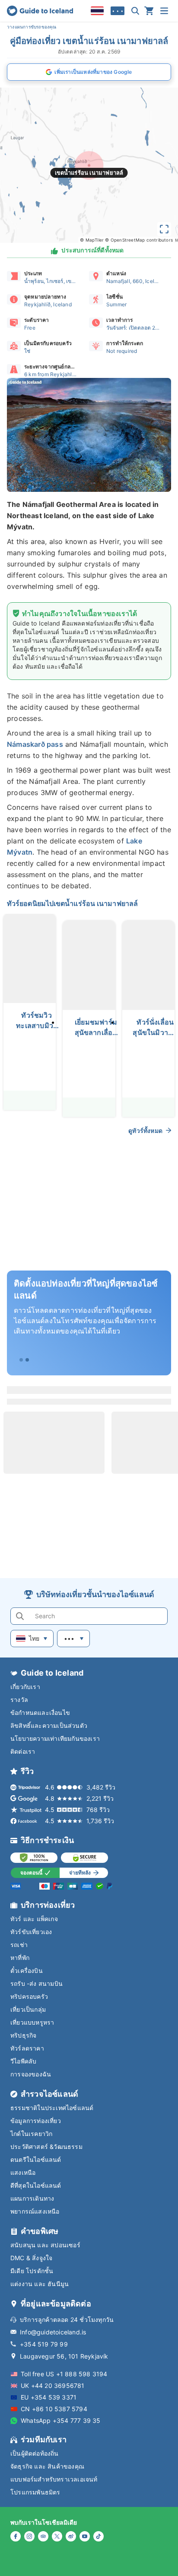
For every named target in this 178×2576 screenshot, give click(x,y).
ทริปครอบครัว (29, 1996)
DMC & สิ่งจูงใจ (31, 2258)
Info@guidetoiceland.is (53, 2332)
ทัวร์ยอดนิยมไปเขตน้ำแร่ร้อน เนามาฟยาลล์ (72, 903)
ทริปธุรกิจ (23, 2035)
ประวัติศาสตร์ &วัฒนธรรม (46, 2147)
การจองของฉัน (31, 2074)
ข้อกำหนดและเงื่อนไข (40, 1713)
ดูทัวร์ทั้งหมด (145, 1131)
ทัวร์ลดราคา (27, 2048)
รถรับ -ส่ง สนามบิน (37, 1983)
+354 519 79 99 (44, 2344)
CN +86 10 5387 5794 (54, 2409)
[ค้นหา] (135, 11)
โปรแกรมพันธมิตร (35, 2492)
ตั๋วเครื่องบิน (27, 1971)
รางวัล (19, 1700)
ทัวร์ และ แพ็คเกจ (34, 1919)
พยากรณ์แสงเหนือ (35, 2211)
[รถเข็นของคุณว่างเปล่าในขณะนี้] (149, 11)
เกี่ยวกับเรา (25, 1687)
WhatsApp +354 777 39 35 (61, 2420)
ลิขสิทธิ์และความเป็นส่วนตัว (49, 1725)
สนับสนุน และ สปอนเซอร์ (45, 2245)
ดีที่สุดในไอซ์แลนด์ (36, 2185)
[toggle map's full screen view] (164, 229)
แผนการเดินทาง (32, 2198)
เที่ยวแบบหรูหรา (32, 2022)
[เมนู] (164, 11)
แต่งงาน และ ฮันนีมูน (40, 2284)
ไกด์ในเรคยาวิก (31, 2134)
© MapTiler (92, 240)
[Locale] (97, 11)
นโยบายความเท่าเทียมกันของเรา (55, 1738)
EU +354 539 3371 (49, 2397)
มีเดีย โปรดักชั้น (32, 2271)
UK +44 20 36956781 (53, 2386)
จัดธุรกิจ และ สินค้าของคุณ (47, 2466)
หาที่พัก (20, 1958)
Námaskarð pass (35, 744)
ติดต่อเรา (23, 1751)
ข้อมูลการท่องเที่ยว (36, 2121)
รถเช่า (19, 1945)
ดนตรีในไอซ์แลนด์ (36, 2159)
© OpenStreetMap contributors (139, 240)
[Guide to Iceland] (40, 11)
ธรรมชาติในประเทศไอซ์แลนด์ (52, 2108)
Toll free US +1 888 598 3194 (64, 2374)
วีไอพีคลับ (23, 2061)
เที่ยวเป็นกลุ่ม (28, 2009)
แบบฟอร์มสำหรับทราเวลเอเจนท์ (54, 2479)
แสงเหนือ (23, 2172)
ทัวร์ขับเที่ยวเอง (31, 1932)
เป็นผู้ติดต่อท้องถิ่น (35, 2453)
